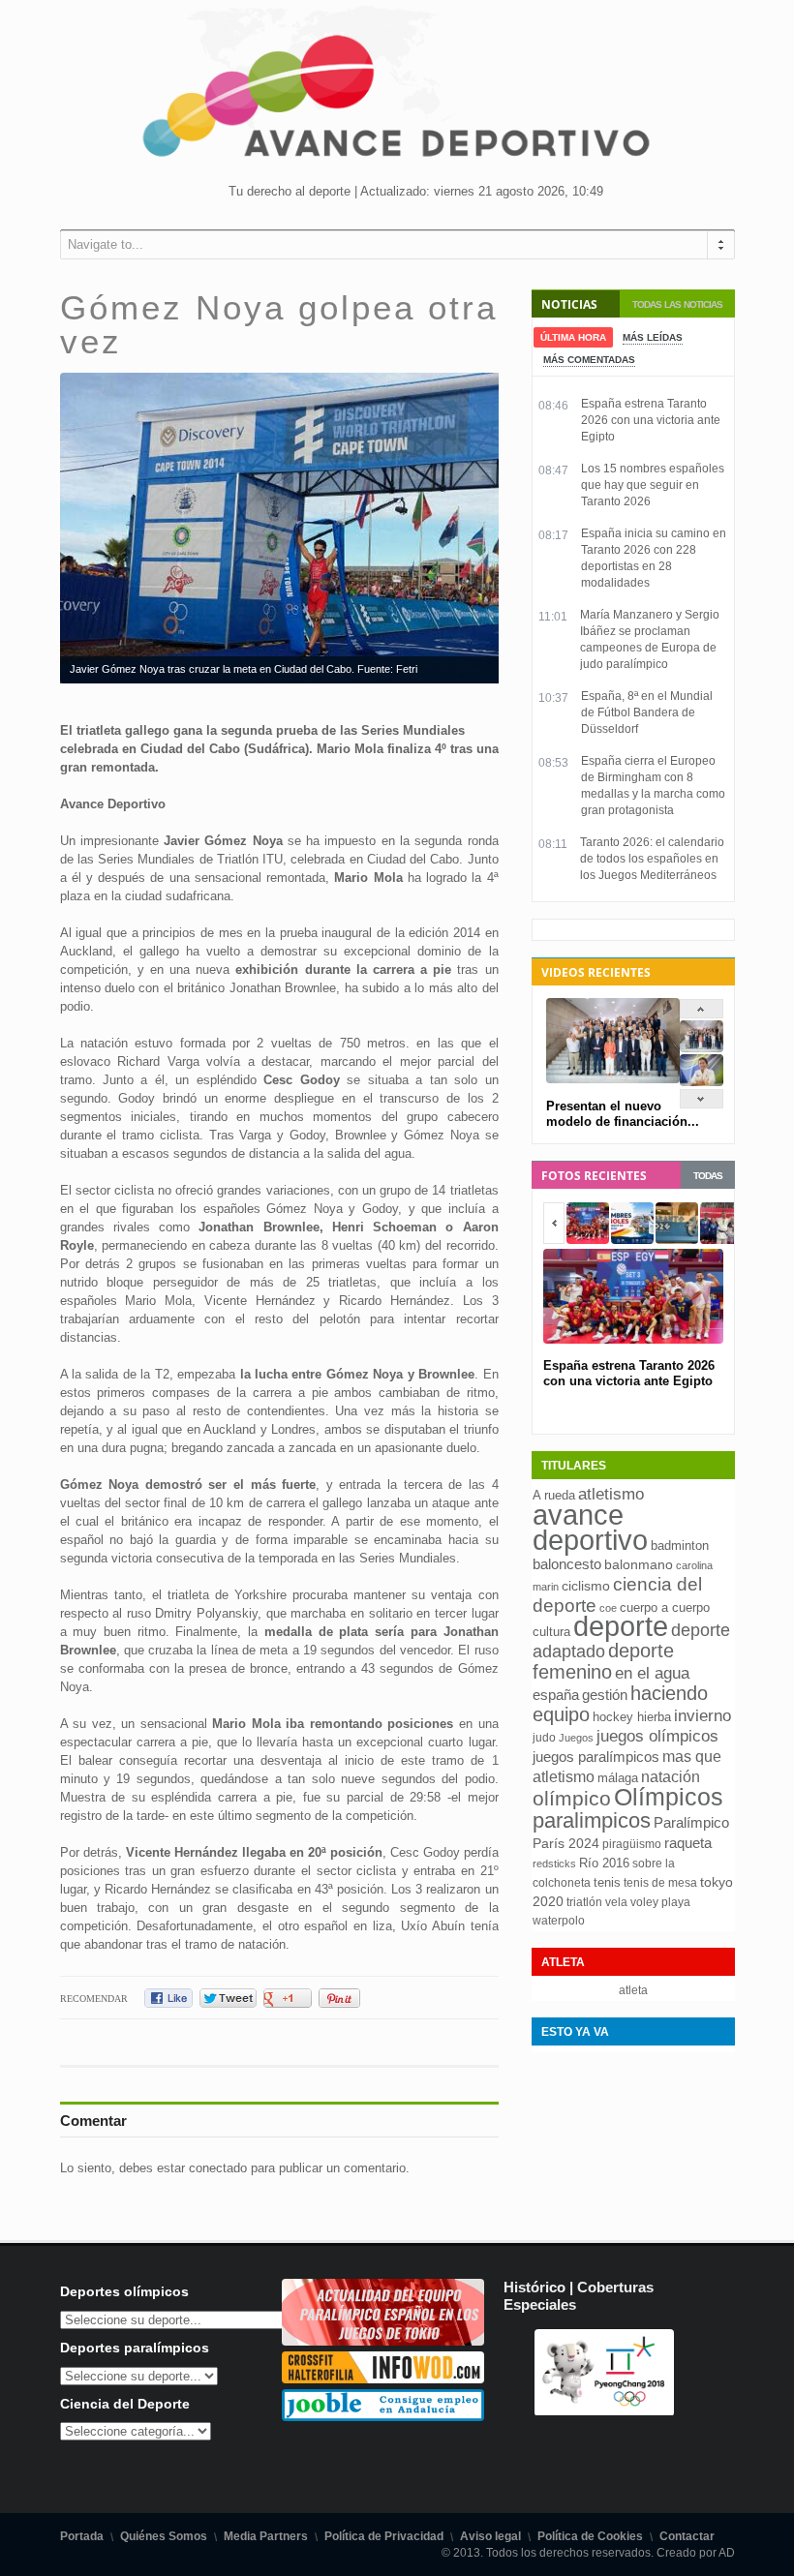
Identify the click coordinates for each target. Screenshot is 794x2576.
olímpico (572, 1799)
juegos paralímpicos (596, 1757)
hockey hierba (632, 1717)
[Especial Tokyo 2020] (383, 2341)
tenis (607, 1882)
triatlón (584, 1902)
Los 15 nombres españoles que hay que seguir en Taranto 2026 (653, 485)
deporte (621, 1626)
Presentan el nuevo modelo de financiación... (623, 1114)
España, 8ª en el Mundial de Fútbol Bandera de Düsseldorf (647, 712)
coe (608, 1608)
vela (616, 1902)
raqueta (688, 1843)
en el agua (652, 1673)
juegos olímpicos (657, 1736)
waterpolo (559, 1921)
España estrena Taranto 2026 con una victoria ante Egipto (651, 420)
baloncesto (567, 1564)
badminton (680, 1546)
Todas (708, 1176)
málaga (618, 1778)
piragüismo (632, 1844)
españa (556, 1695)
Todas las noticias (677, 304)
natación (671, 1776)
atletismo (611, 1494)
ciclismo (586, 1586)
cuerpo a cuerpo (665, 1607)
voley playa (660, 1902)
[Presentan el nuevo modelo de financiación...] (702, 1048)
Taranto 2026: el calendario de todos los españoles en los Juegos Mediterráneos (652, 859)
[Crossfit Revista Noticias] (383, 2379)
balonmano (639, 1565)
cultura (551, 1632)
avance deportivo (590, 1527)
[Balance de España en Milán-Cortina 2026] (702, 1082)
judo (544, 1738)
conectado (218, 2168)
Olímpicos (669, 1797)
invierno (702, 1716)
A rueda (554, 1495)
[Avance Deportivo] (397, 102)
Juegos (576, 1738)
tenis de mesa (660, 1883)
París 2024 (566, 1843)
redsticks (554, 1864)
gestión (605, 1695)
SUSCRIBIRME (494, 2503)
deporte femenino (603, 1661)
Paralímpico (691, 1822)
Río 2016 (604, 1863)
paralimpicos (592, 1820)
